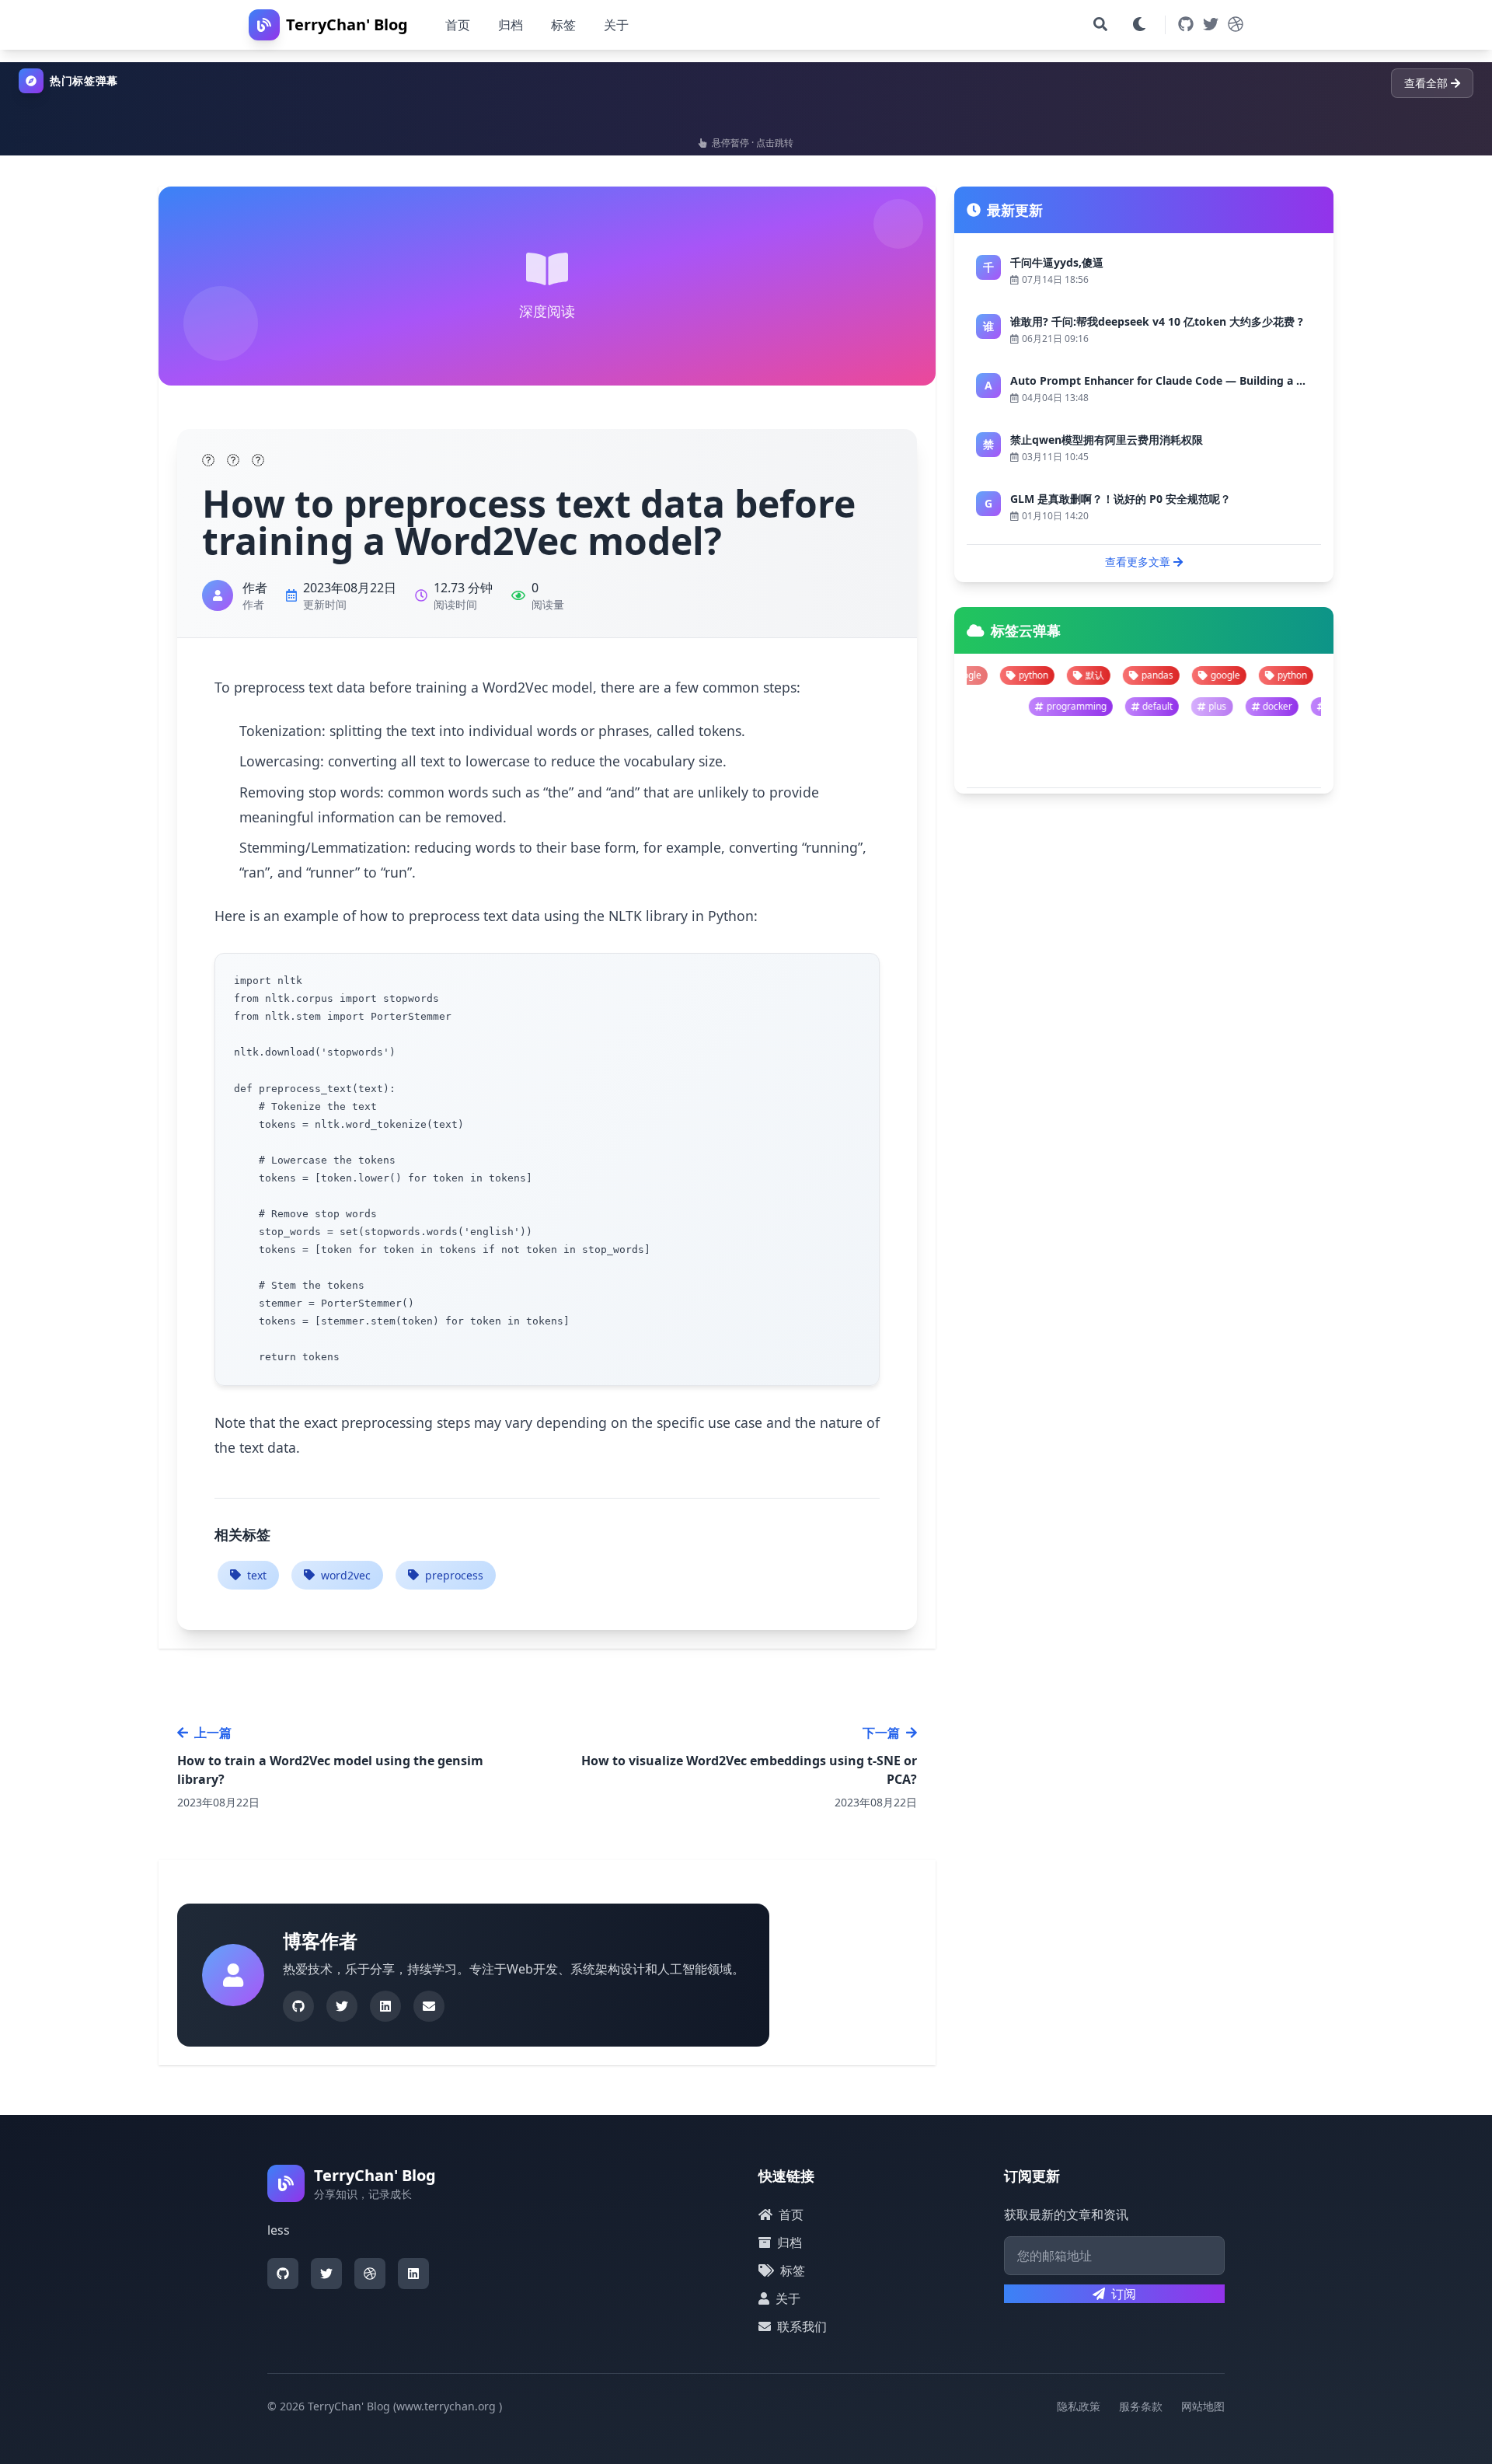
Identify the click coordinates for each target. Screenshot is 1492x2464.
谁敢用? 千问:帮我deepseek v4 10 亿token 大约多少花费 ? (1157, 321)
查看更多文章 (1138, 562)
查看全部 (1426, 83)
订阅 (1124, 2294)
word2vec (346, 1575)
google (1107, 675)
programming (1183, 706)
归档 (511, 25)
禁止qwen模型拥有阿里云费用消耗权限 (1107, 440)
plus (1325, 706)
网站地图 (1203, 2406)
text (257, 1575)
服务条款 (1141, 2406)
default (1265, 706)
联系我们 (802, 2326)
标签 (563, 25)
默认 (977, 675)
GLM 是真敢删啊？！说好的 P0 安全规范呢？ (1121, 499)
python (1174, 675)
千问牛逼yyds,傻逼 (1057, 262)
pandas (1039, 675)
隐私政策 (1079, 2406)
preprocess (454, 1575)
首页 (458, 25)
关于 (616, 25)
